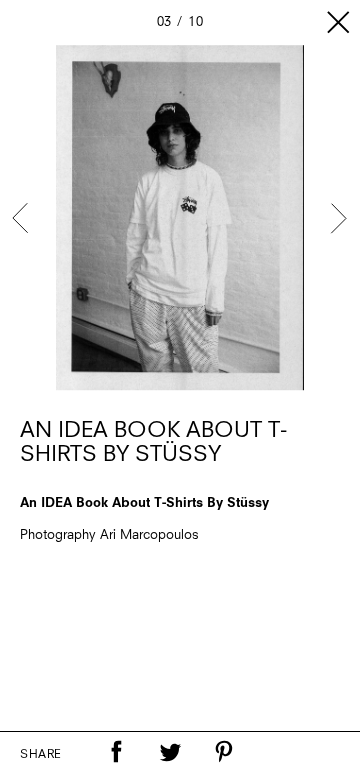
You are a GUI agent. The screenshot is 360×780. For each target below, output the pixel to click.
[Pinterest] (224, 752)
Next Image (338, 218)
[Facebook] (116, 752)
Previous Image (22, 218)
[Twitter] (170, 752)
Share (41, 755)
